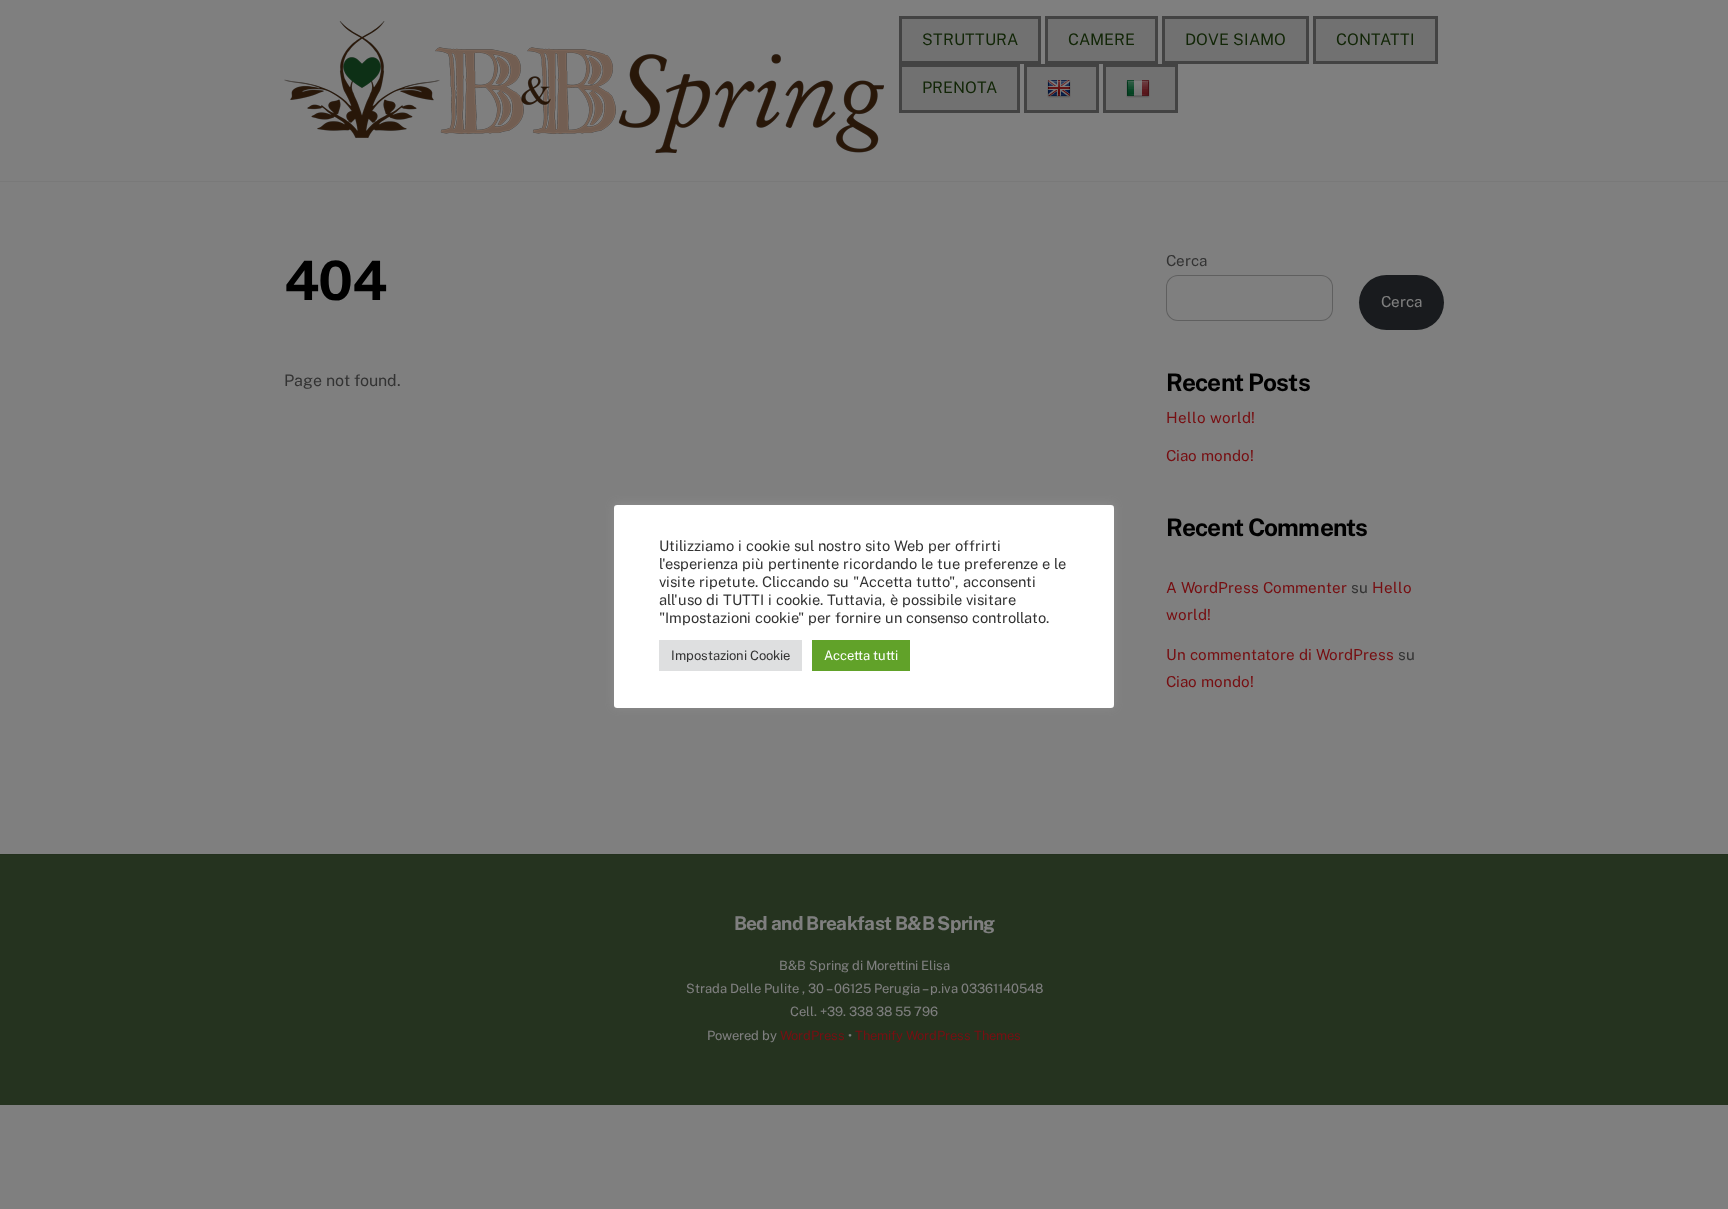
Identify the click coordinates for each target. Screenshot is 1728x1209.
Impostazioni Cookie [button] (730, 655)
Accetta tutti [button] (861, 655)
